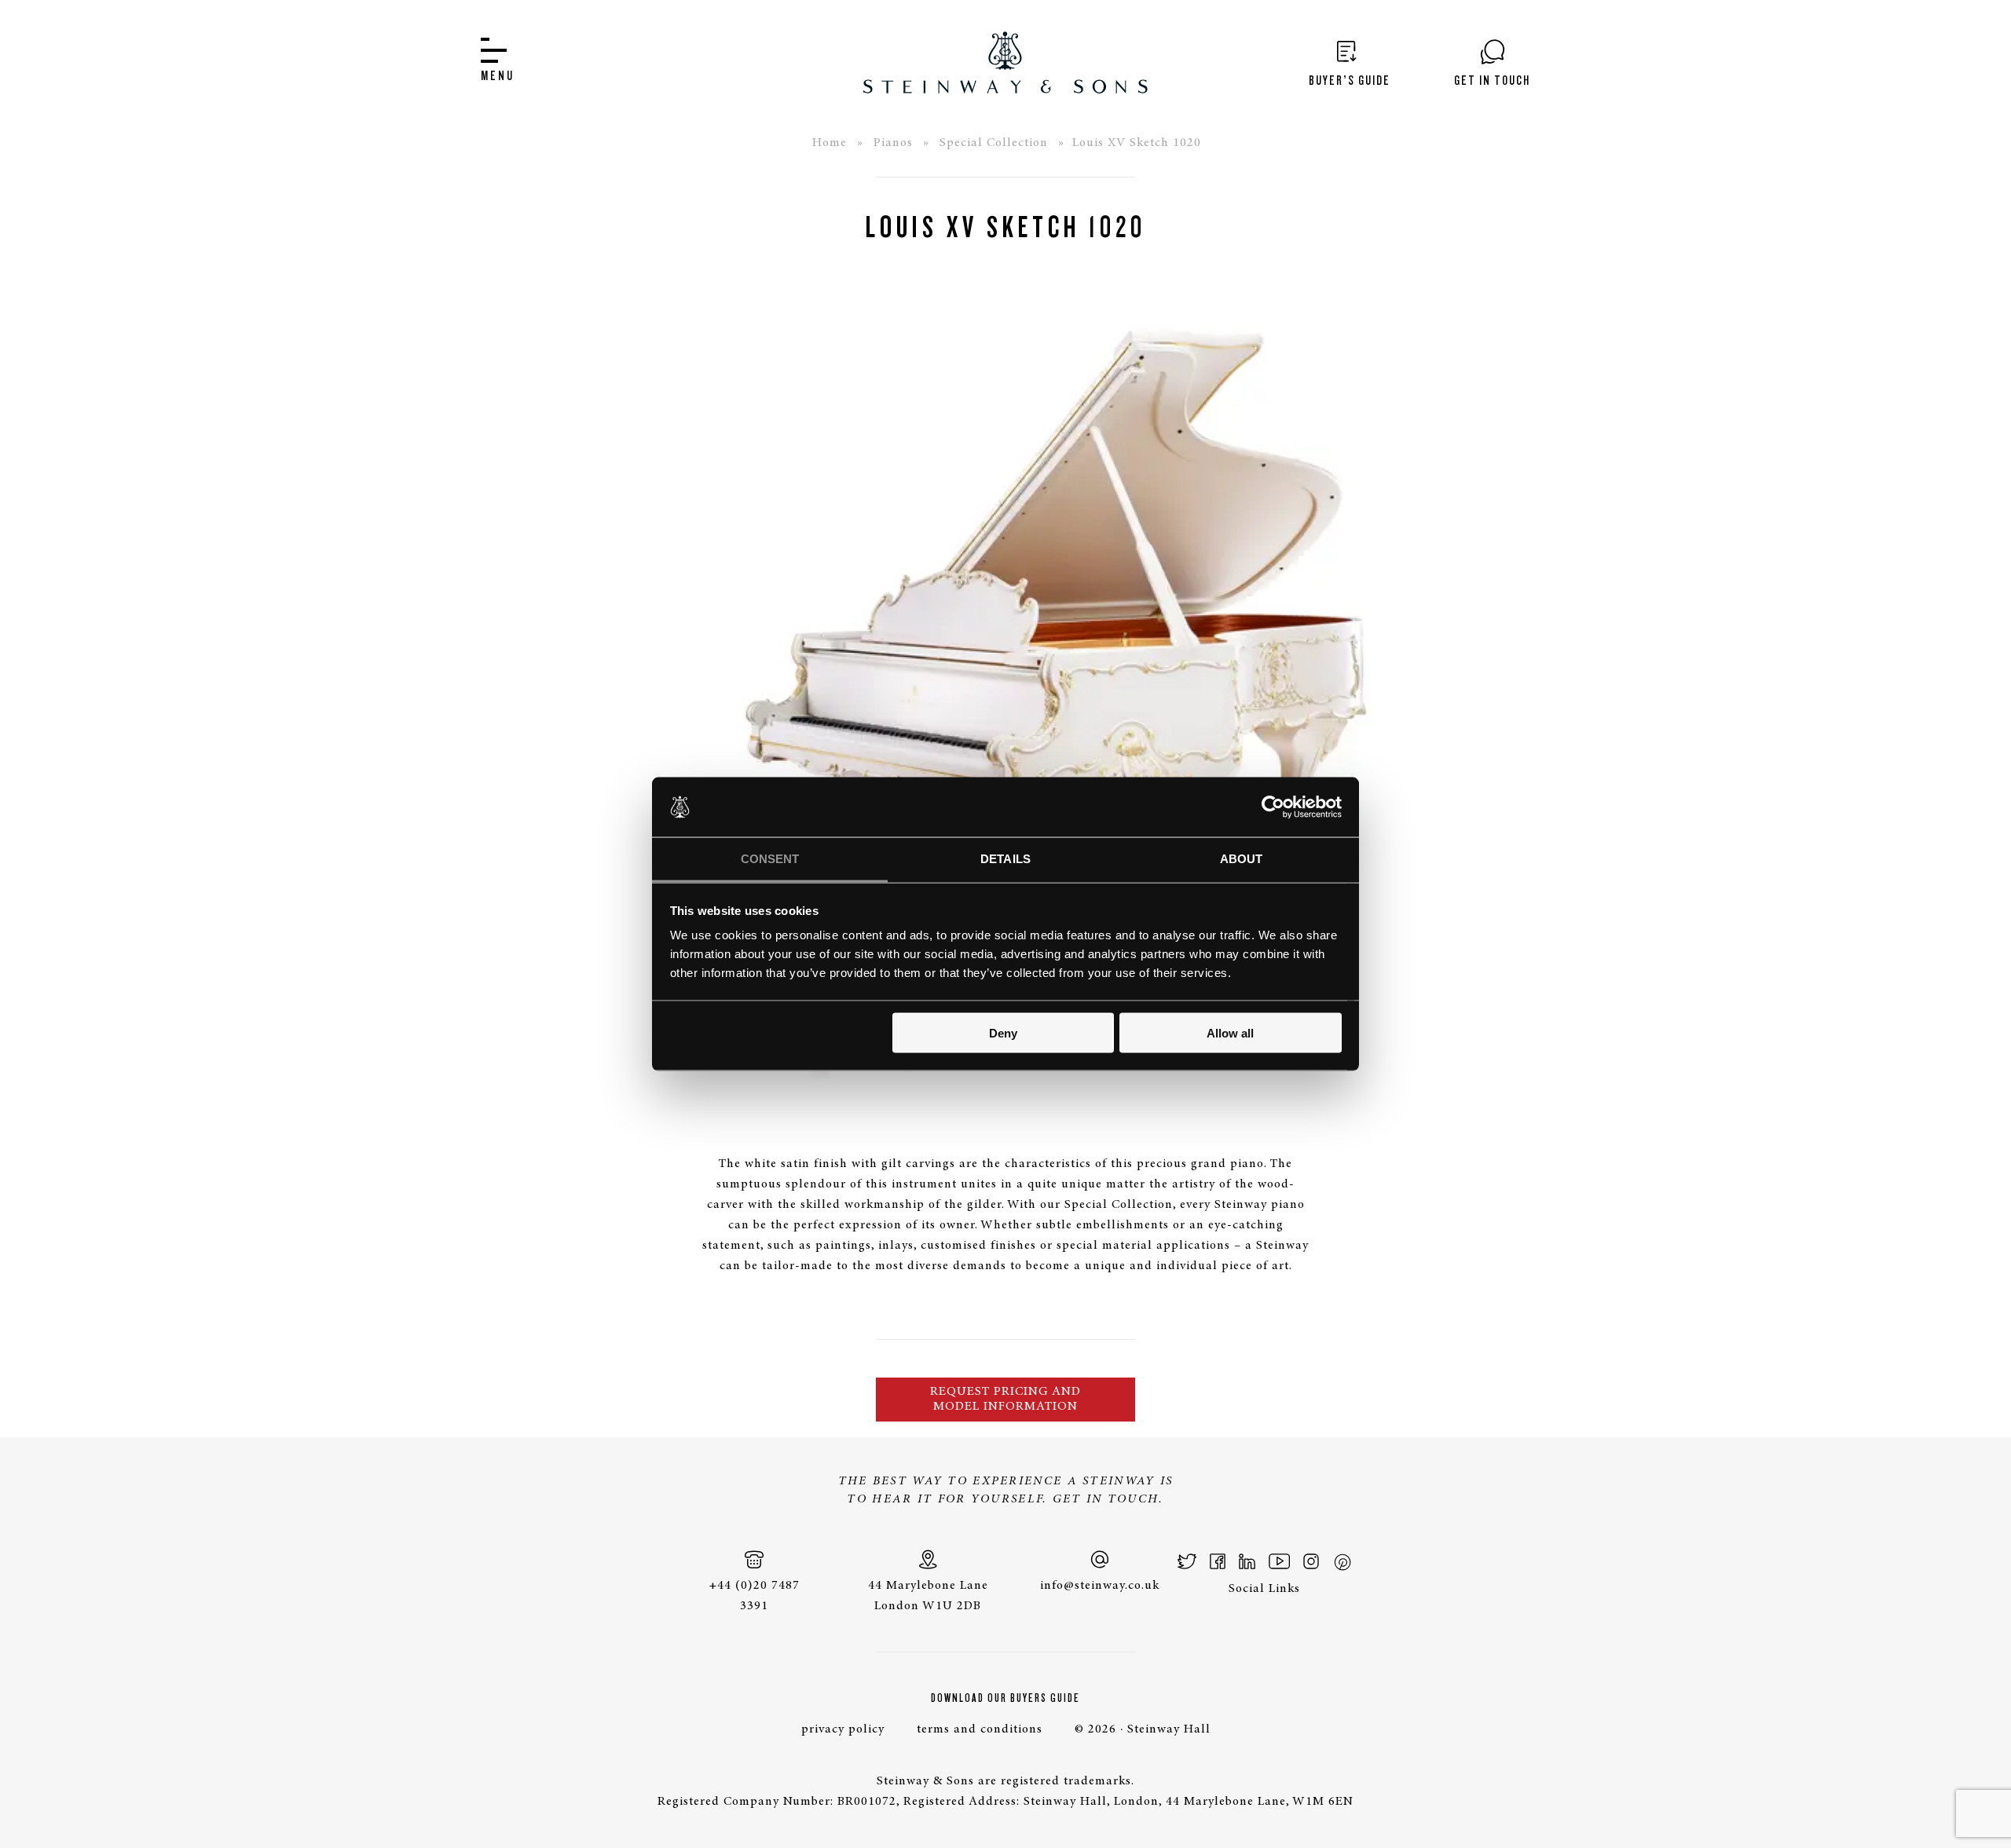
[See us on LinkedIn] (1247, 1561)
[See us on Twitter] (1187, 1561)
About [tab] (1242, 859)
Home (830, 143)
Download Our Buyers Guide (1005, 1698)
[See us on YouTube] (1279, 1561)
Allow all (1230, 1032)
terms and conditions (980, 1729)
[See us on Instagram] (1311, 1561)
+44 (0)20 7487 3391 (754, 1596)
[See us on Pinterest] (1342, 1561)
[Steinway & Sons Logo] (1005, 62)
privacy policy (843, 1729)
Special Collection (994, 143)
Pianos (893, 143)
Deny (1003, 1032)
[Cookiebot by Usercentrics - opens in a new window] (1273, 807)
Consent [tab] (770, 859)
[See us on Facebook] (1218, 1561)
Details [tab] (1005, 859)
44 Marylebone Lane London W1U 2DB (928, 1596)
